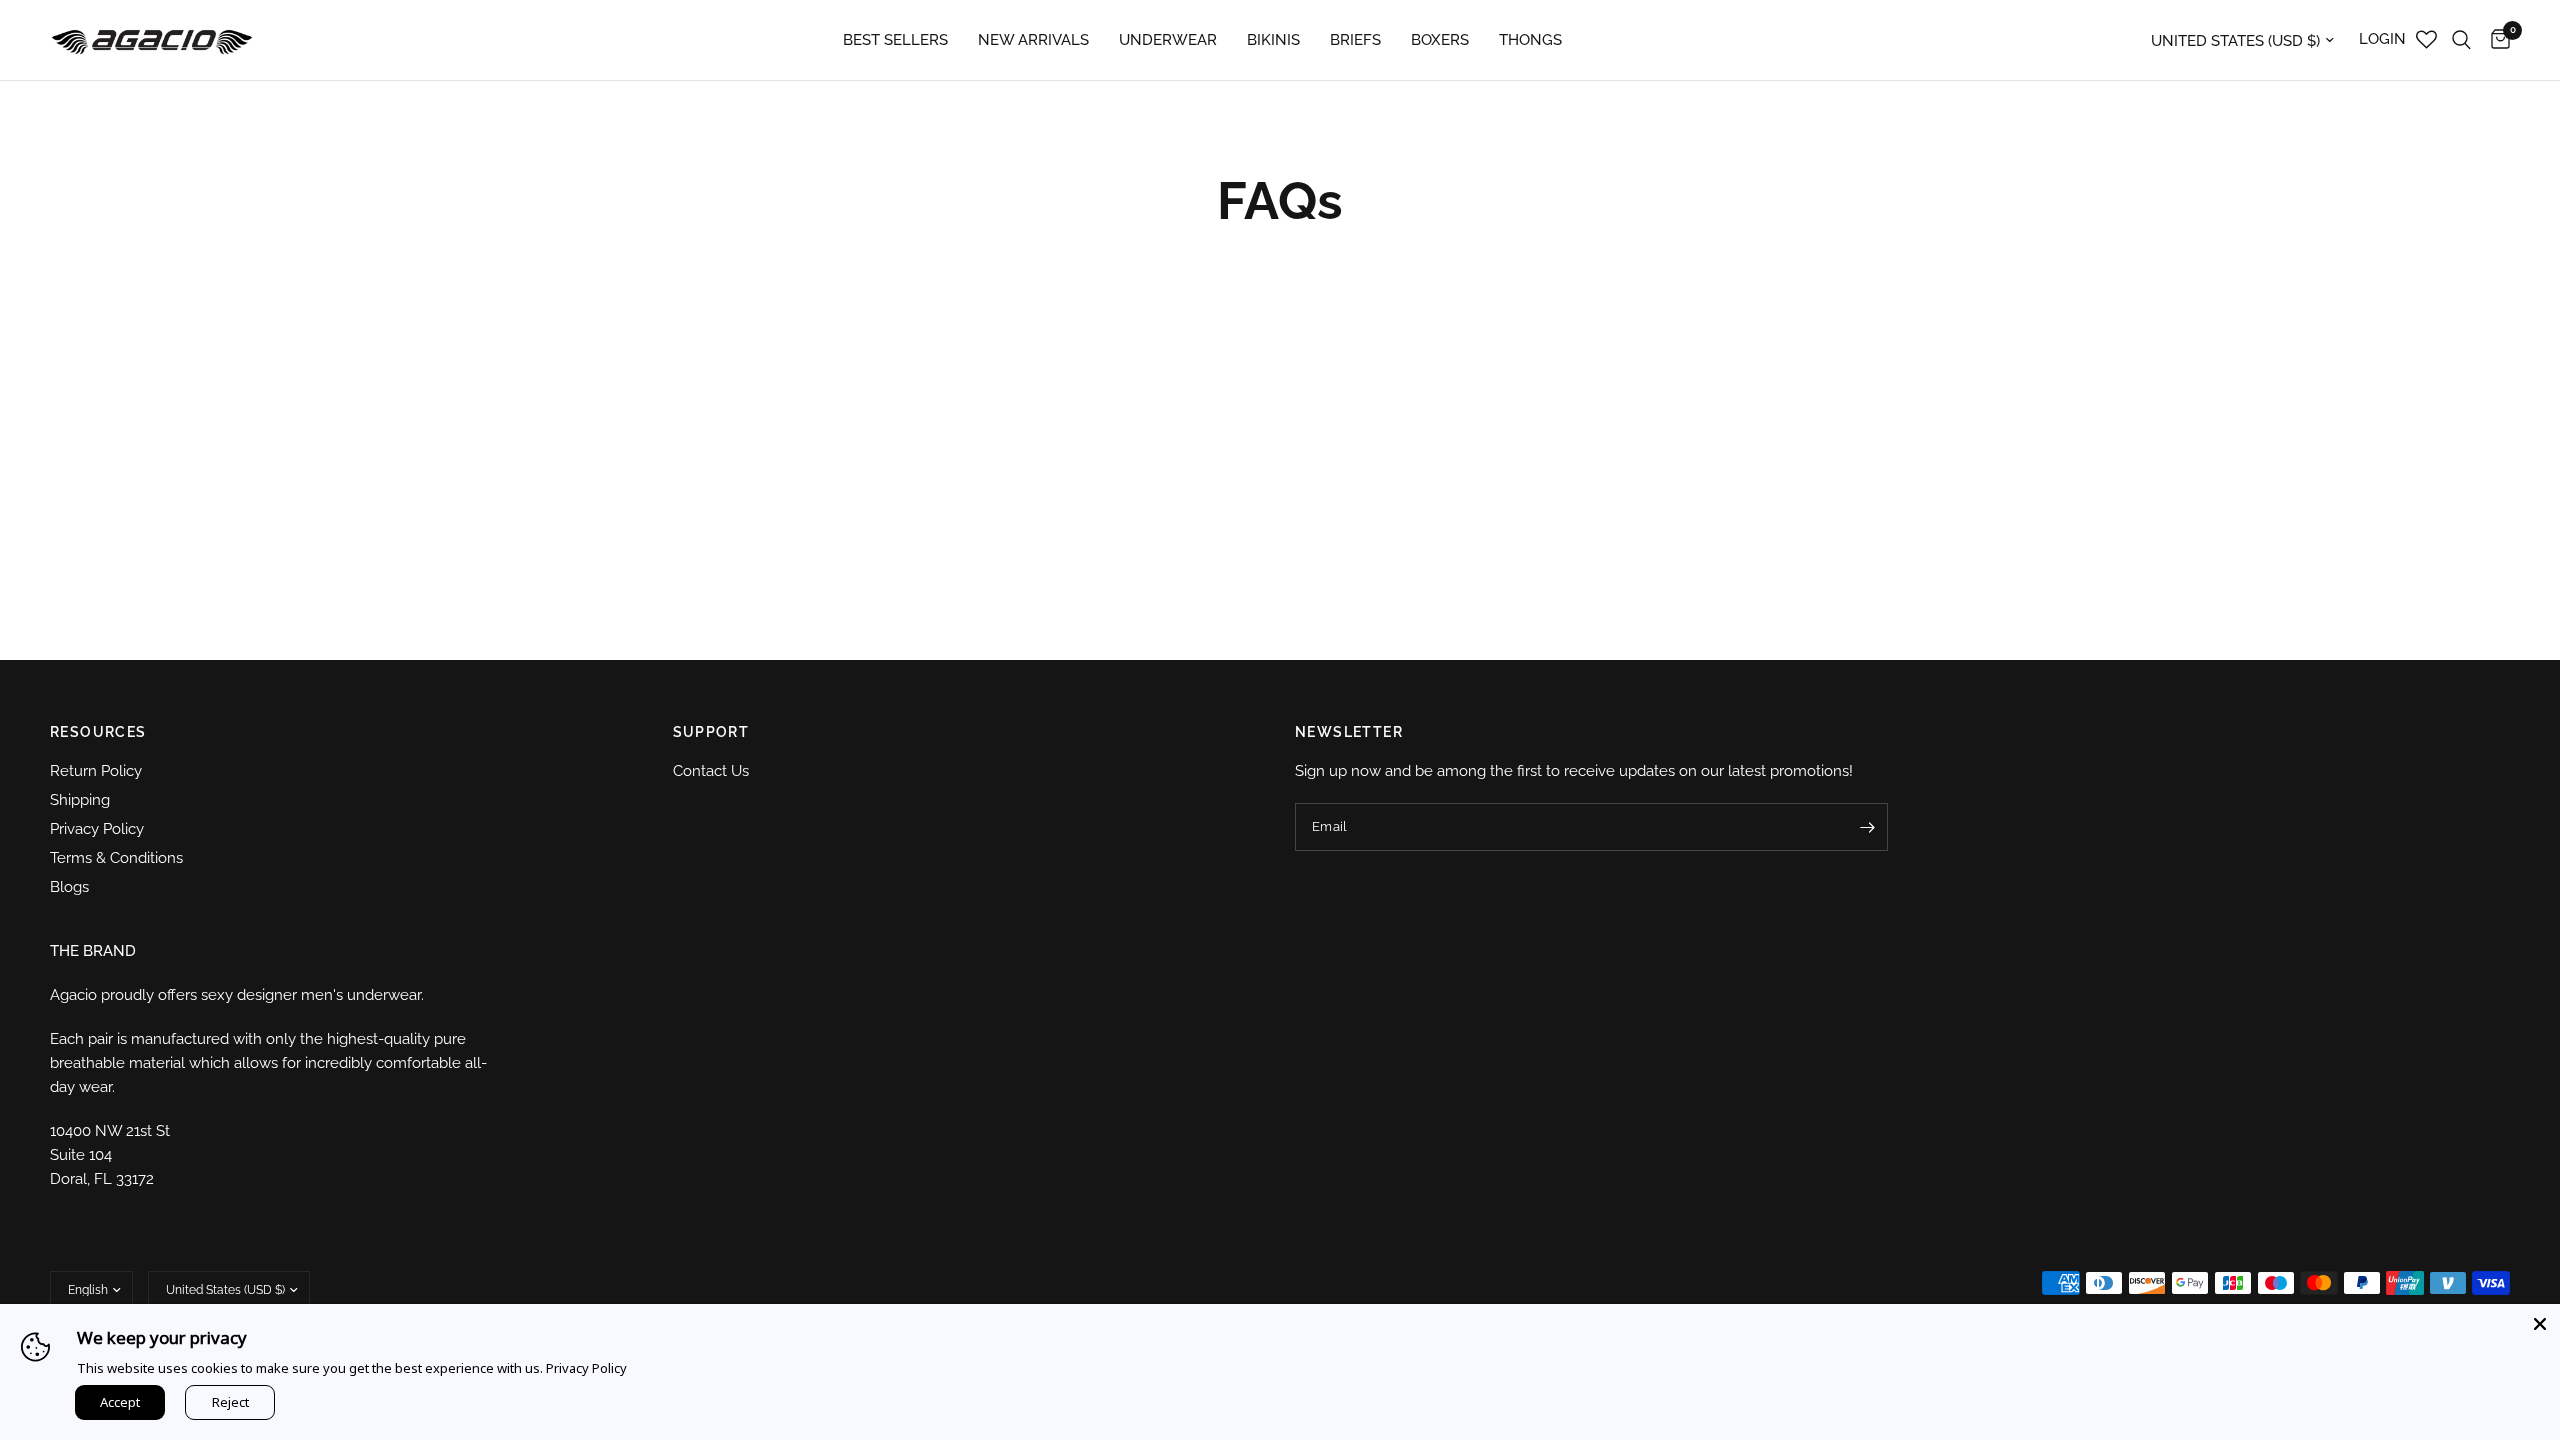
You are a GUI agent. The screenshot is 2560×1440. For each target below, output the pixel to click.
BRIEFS (1355, 40)
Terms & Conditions (116, 858)
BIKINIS (1273, 40)
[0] (2495, 40)
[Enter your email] (1868, 827)
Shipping (80, 800)
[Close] (2540, 1324)
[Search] (2461, 40)
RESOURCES (98, 732)
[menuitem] (895, 40)
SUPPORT (711, 732)
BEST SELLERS (895, 40)
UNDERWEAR (1168, 40)
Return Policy (96, 771)
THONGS (1530, 40)
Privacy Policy (97, 829)
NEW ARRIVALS (1033, 40)
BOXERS (1440, 40)
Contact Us (711, 771)
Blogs (69, 887)
